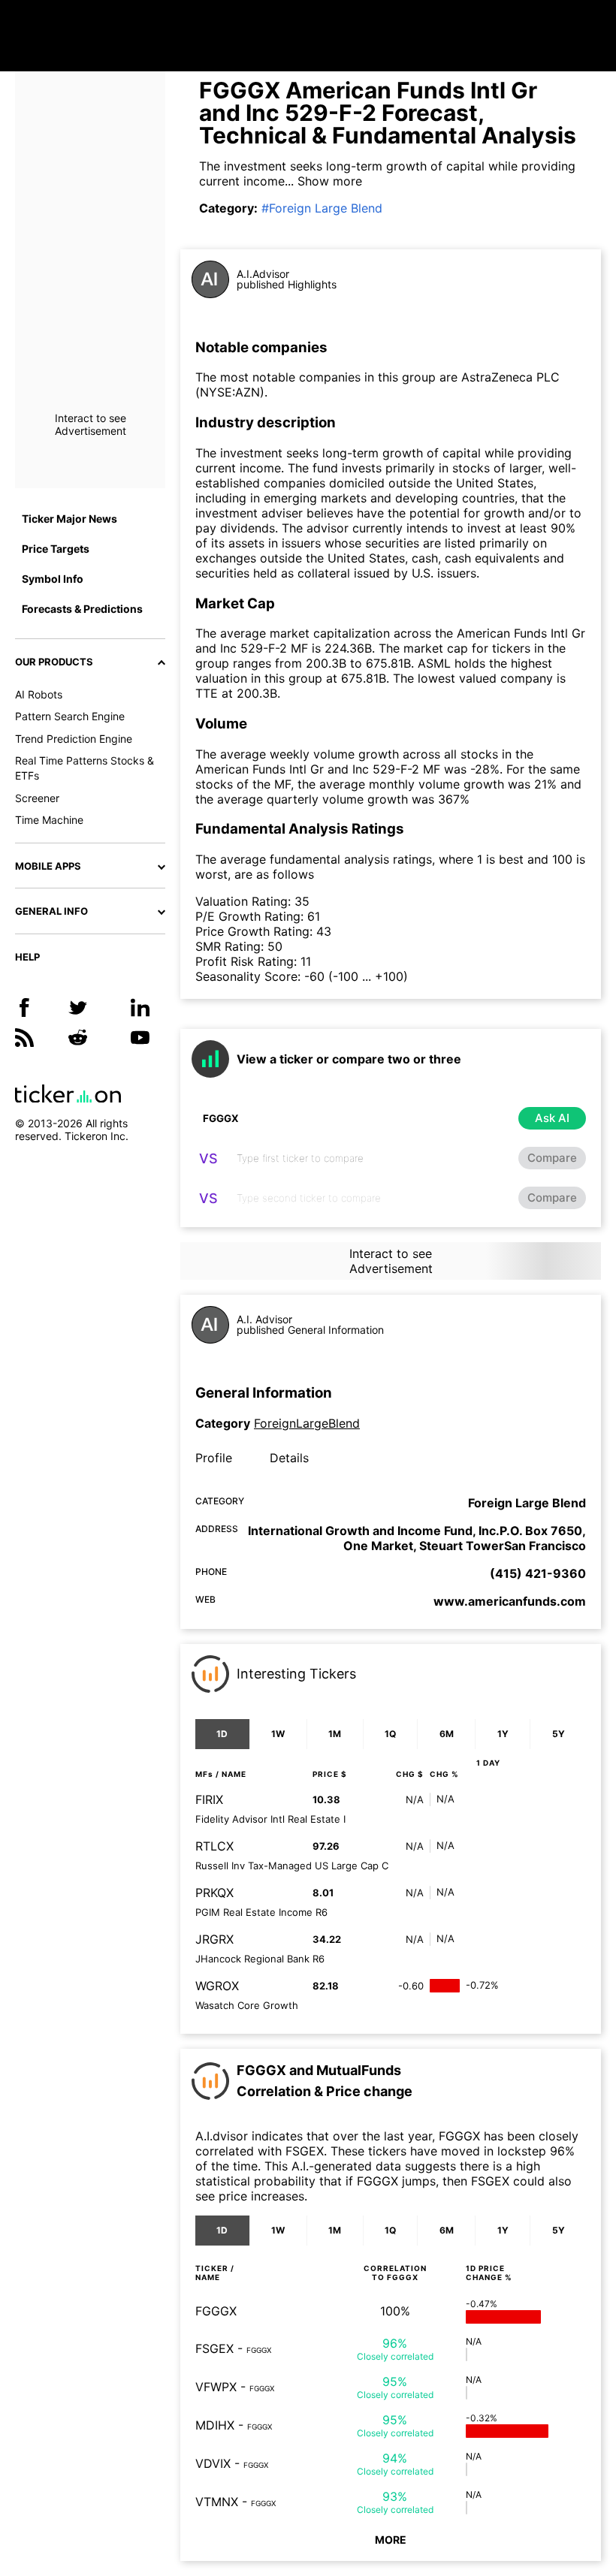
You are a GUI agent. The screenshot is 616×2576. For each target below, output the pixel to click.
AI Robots (39, 694)
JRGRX (214, 1939)
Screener (37, 798)
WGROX (217, 1986)
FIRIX (209, 1799)
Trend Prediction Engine (74, 739)
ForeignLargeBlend (307, 1423)
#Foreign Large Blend (322, 208)
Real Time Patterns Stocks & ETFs (85, 768)
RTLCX (214, 1846)
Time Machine (49, 820)
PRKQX (214, 1893)
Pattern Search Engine (70, 716)
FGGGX (216, 2311)
